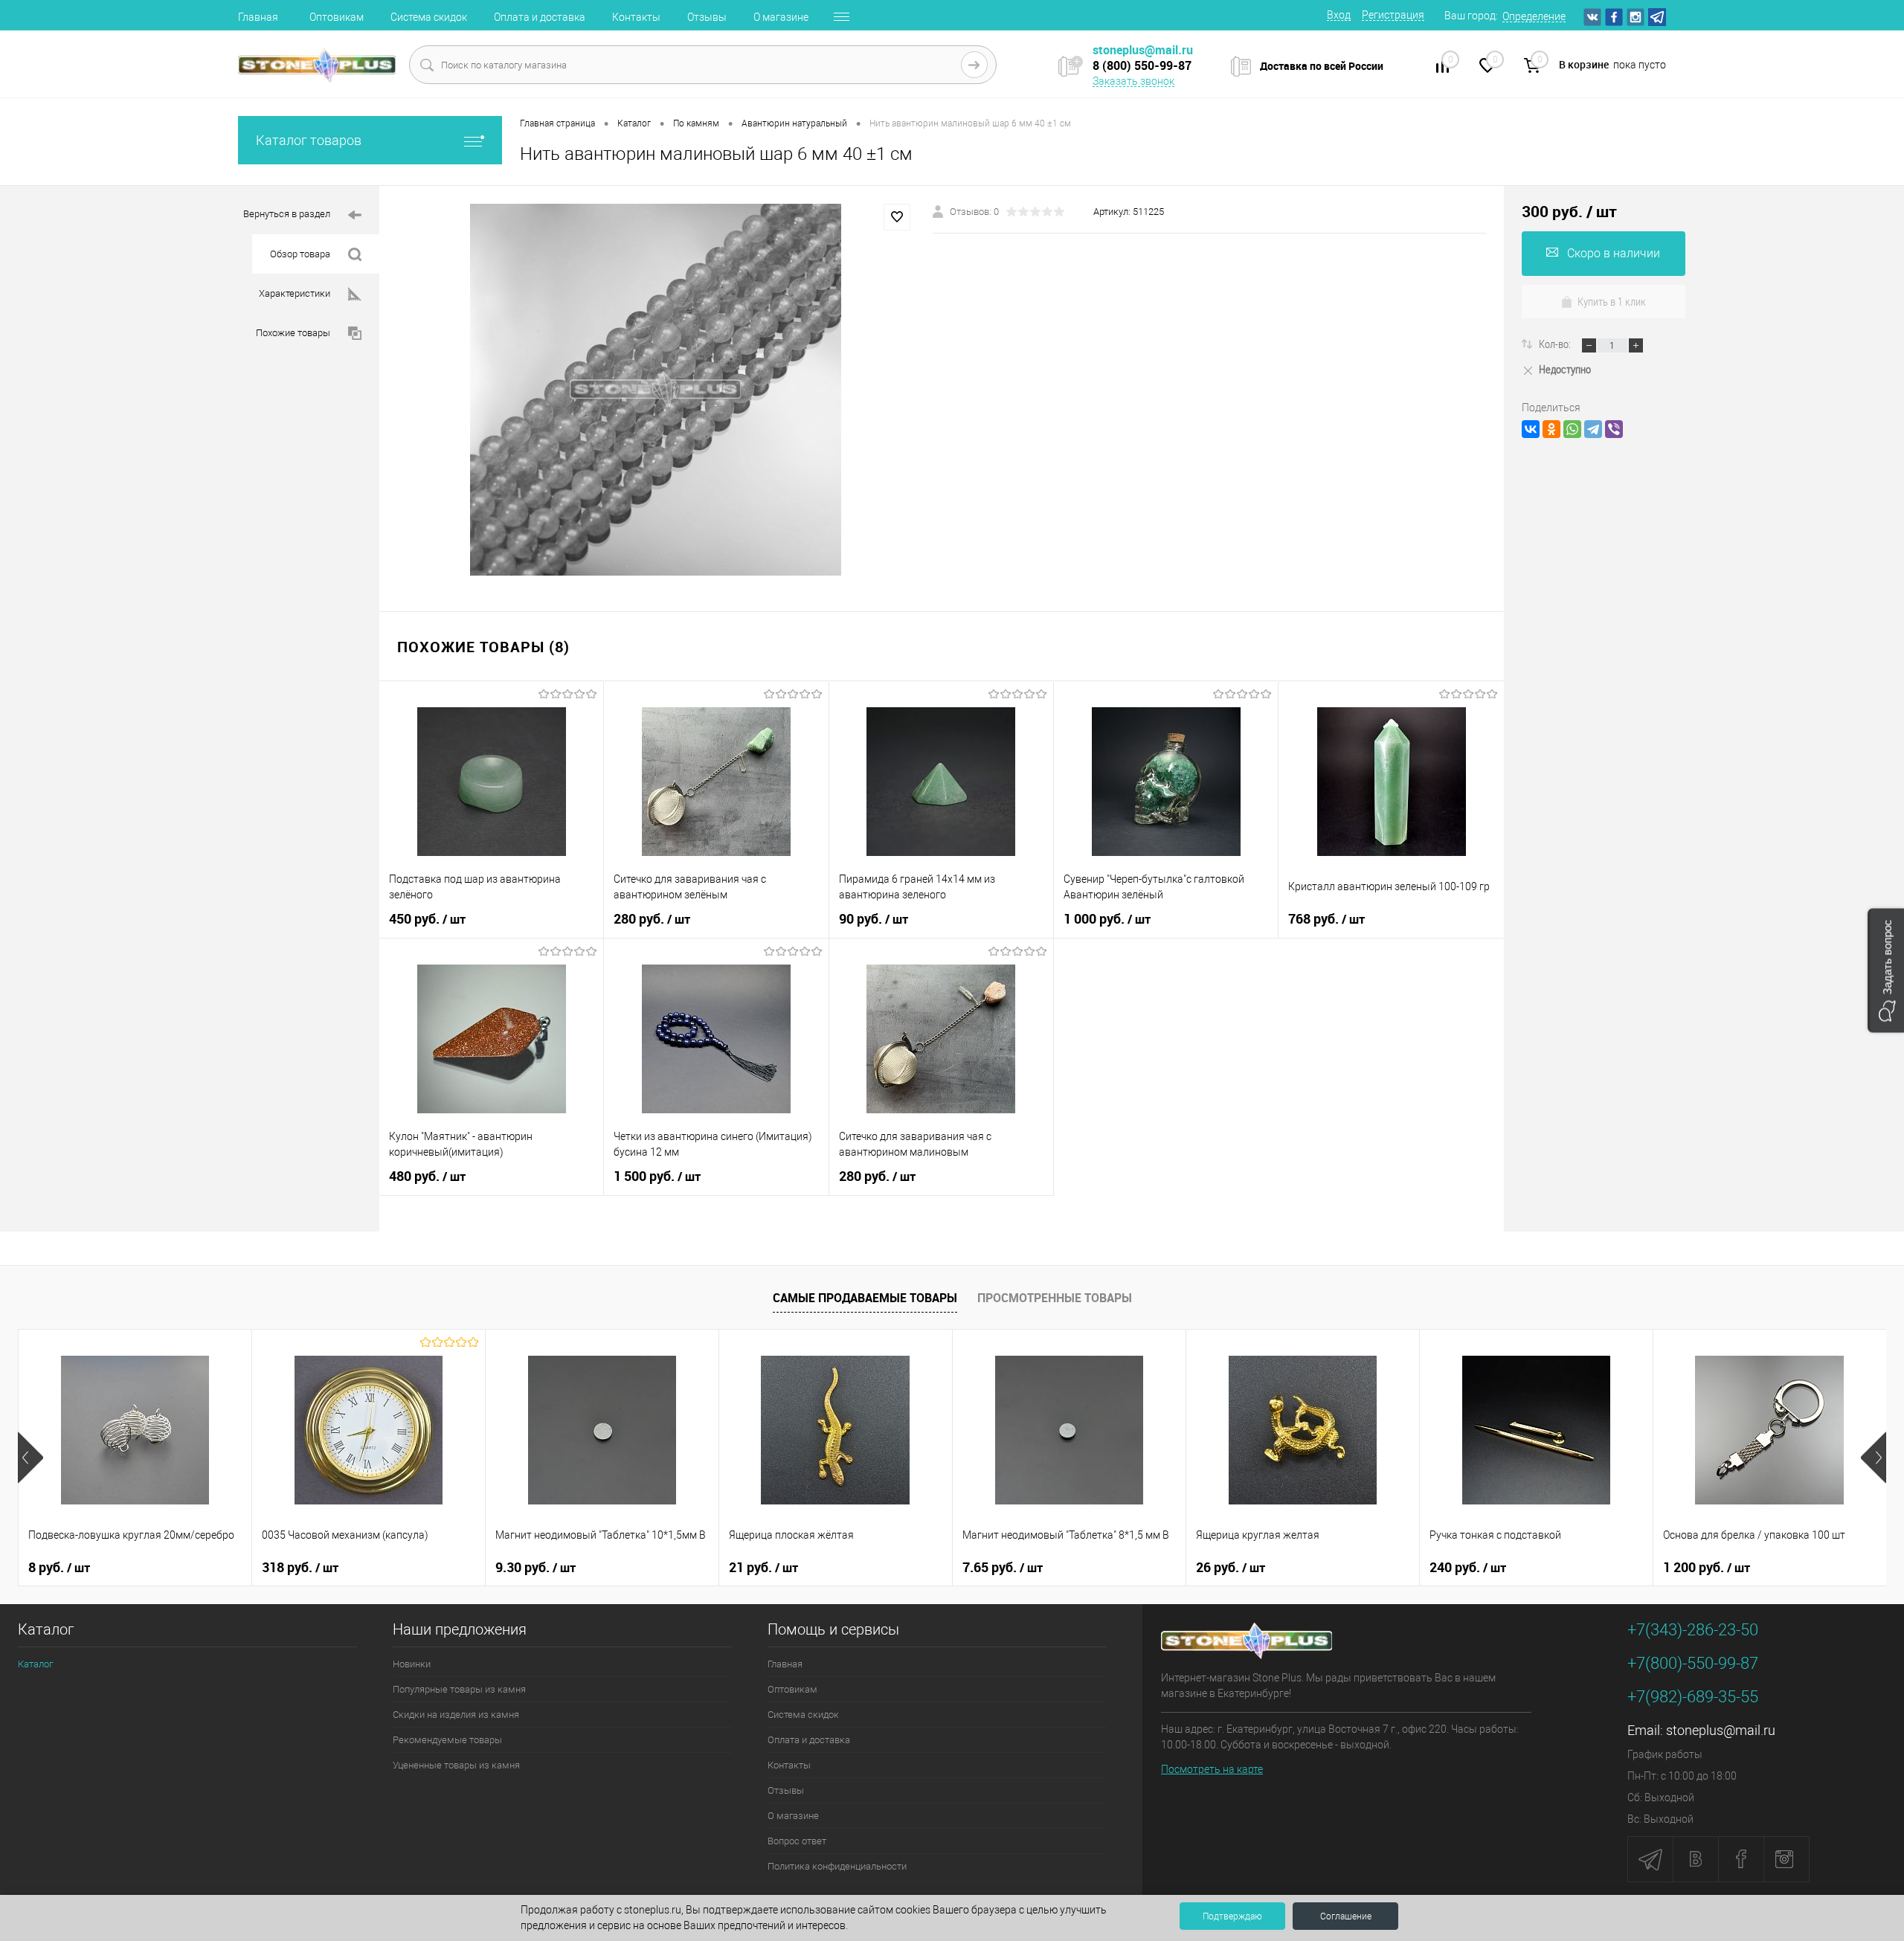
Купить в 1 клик (1612, 301)
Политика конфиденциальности (837, 1866)
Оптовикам (337, 17)
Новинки (412, 1664)
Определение (1534, 16)
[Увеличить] (656, 390)
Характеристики (295, 293)
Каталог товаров (309, 140)
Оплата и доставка (540, 17)
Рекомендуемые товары (447, 1740)
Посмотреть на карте (1212, 1769)
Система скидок (429, 17)
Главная (258, 17)
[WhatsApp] (1572, 429)
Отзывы (707, 17)
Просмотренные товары (1055, 1298)
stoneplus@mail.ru (1721, 1730)
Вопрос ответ (797, 1841)
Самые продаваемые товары (865, 1298)
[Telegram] (1593, 429)
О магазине (781, 17)
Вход (1339, 15)
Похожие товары (293, 333)
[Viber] (1614, 429)
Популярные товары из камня (459, 1689)
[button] (1886, 971)
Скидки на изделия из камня (456, 1715)
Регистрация (1393, 15)
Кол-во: (1556, 344)
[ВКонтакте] (1531, 429)
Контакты (636, 17)
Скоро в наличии (1614, 253)
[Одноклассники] (1551, 429)
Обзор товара (300, 254)
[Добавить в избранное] (897, 217)
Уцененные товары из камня (456, 1765)
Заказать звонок (1133, 81)
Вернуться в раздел (287, 214)
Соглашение (1346, 1916)
